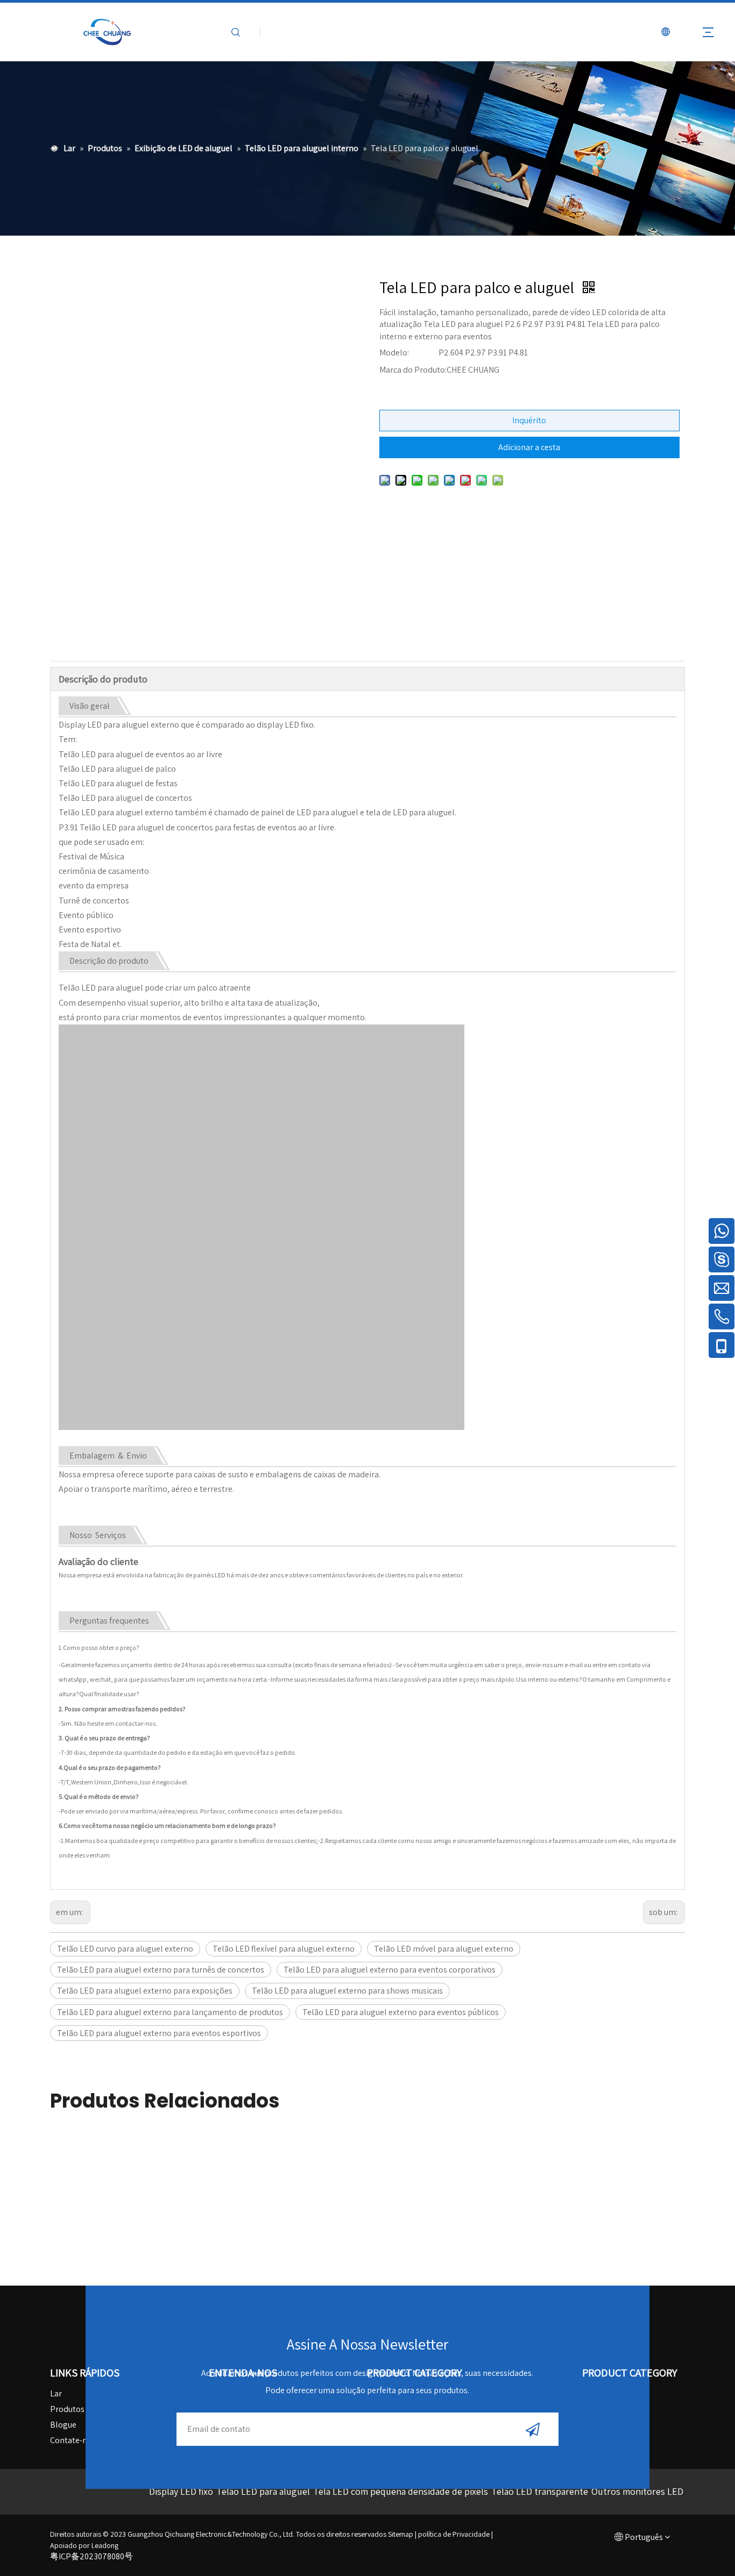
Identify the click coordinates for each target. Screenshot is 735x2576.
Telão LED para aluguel (263, 2491)
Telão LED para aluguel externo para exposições (145, 1991)
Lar (56, 2393)
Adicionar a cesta (529, 447)
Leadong (105, 2545)
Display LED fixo (181, 2491)
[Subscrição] (533, 2429)
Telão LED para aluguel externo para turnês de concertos (161, 1970)
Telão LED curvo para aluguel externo (125, 1949)
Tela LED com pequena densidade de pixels (401, 2491)
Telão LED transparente (540, 2491)
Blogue (63, 2425)
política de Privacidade (454, 2534)
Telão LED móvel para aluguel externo (444, 1949)
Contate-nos (73, 2440)
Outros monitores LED (637, 2491)
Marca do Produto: (413, 370)
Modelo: (394, 353)
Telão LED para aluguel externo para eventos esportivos (159, 2033)
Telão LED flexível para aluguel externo (284, 1949)
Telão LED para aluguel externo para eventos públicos (401, 2012)
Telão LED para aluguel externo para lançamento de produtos (170, 2012)
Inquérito (529, 420)
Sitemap (401, 2534)
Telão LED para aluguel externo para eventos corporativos (390, 1970)
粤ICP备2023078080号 (91, 2556)
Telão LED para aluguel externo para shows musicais (347, 1991)
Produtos (67, 2409)
